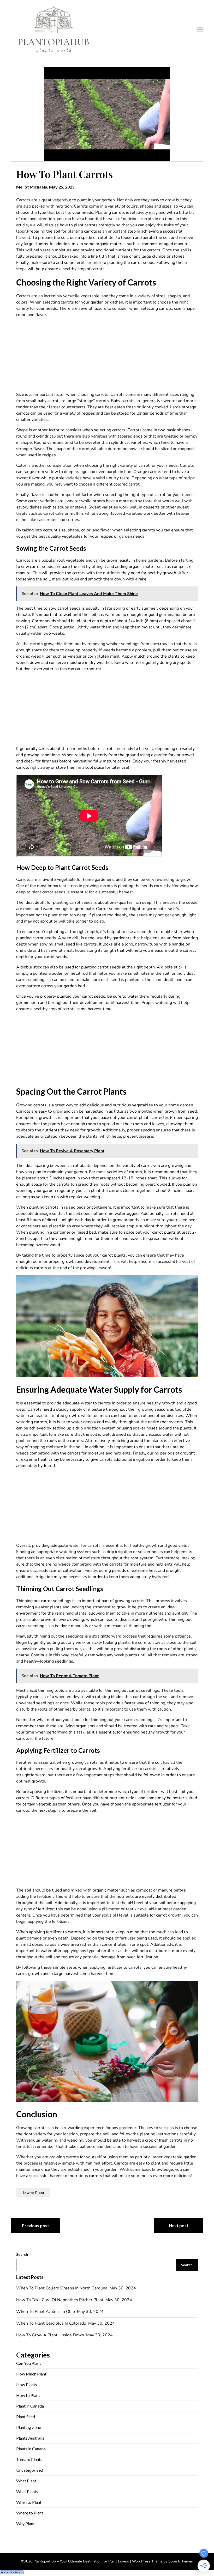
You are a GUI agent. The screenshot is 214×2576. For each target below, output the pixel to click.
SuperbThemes (181, 2561)
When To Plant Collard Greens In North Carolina (62, 2288)
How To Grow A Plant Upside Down (51, 2335)
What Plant (26, 2481)
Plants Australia (30, 2438)
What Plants (27, 2491)
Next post (179, 2225)
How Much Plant (31, 2374)
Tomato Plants (29, 2459)
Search (22, 2254)
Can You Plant (29, 2363)
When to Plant (29, 2502)
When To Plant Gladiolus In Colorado (52, 2323)
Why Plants (26, 2523)
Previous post (35, 2225)
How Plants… (28, 2384)
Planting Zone (29, 2427)
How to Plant (33, 2193)
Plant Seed (26, 2417)
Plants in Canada (31, 2449)
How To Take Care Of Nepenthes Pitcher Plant (60, 2300)
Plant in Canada (30, 2406)
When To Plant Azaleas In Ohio (46, 2312)
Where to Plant (30, 2513)
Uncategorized (30, 2470)
